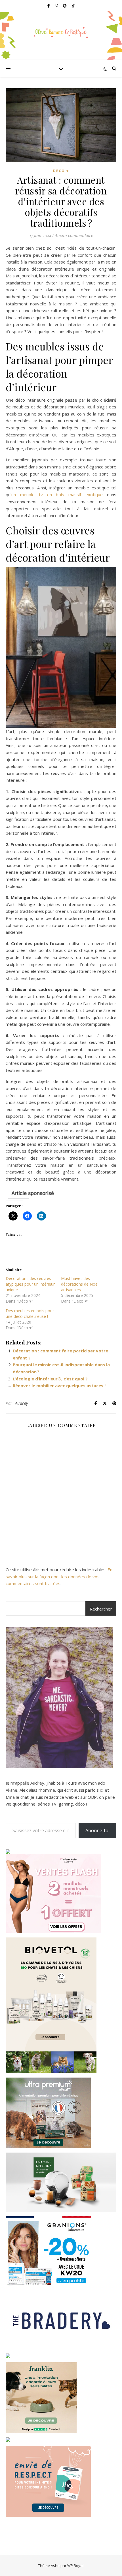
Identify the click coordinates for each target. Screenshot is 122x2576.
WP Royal (75, 2566)
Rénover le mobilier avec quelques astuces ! (59, 1386)
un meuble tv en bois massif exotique (57, 494)
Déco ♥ (61, 171)
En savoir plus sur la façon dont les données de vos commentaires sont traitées (59, 1576)
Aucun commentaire (74, 235)
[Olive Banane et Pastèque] (61, 32)
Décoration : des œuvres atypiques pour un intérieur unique (30, 1284)
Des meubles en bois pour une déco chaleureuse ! (30, 1313)
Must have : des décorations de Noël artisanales (80, 1284)
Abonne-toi (97, 1830)
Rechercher (101, 1609)
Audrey (22, 1403)
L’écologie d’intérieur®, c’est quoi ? (50, 1379)
